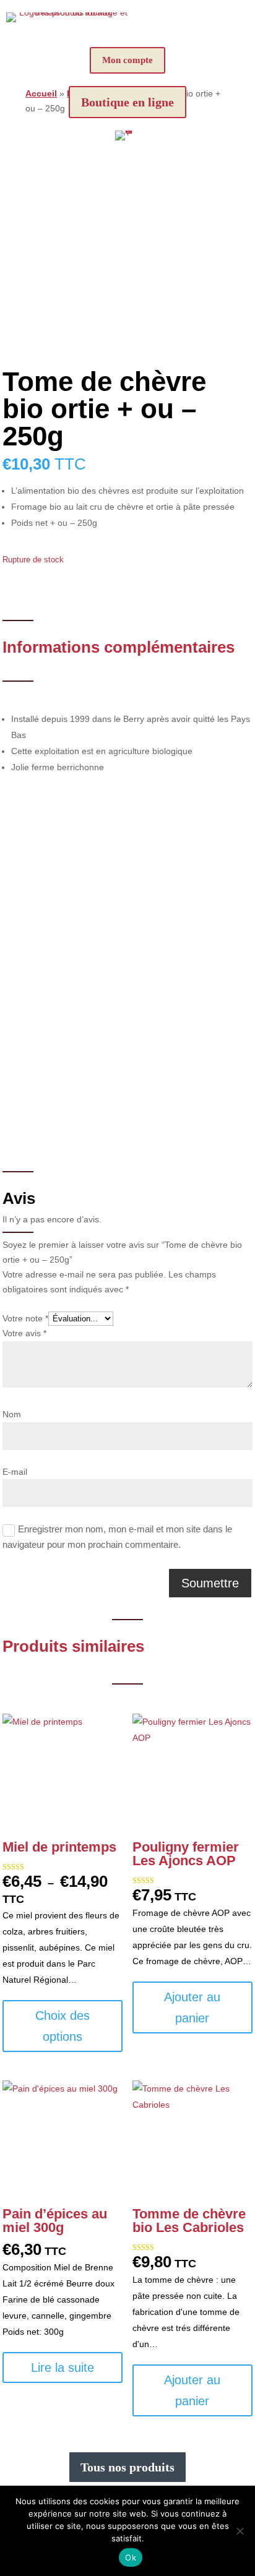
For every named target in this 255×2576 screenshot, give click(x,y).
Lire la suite (63, 2368)
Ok (131, 2557)
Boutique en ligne (127, 102)
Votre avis (24, 1333)
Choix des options (63, 2026)
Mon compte (127, 60)
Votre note (25, 1318)
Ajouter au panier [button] (192, 2007)
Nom (12, 1414)
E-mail (15, 1472)
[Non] (240, 2531)
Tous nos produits (127, 2467)
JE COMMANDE (128, 1073)
